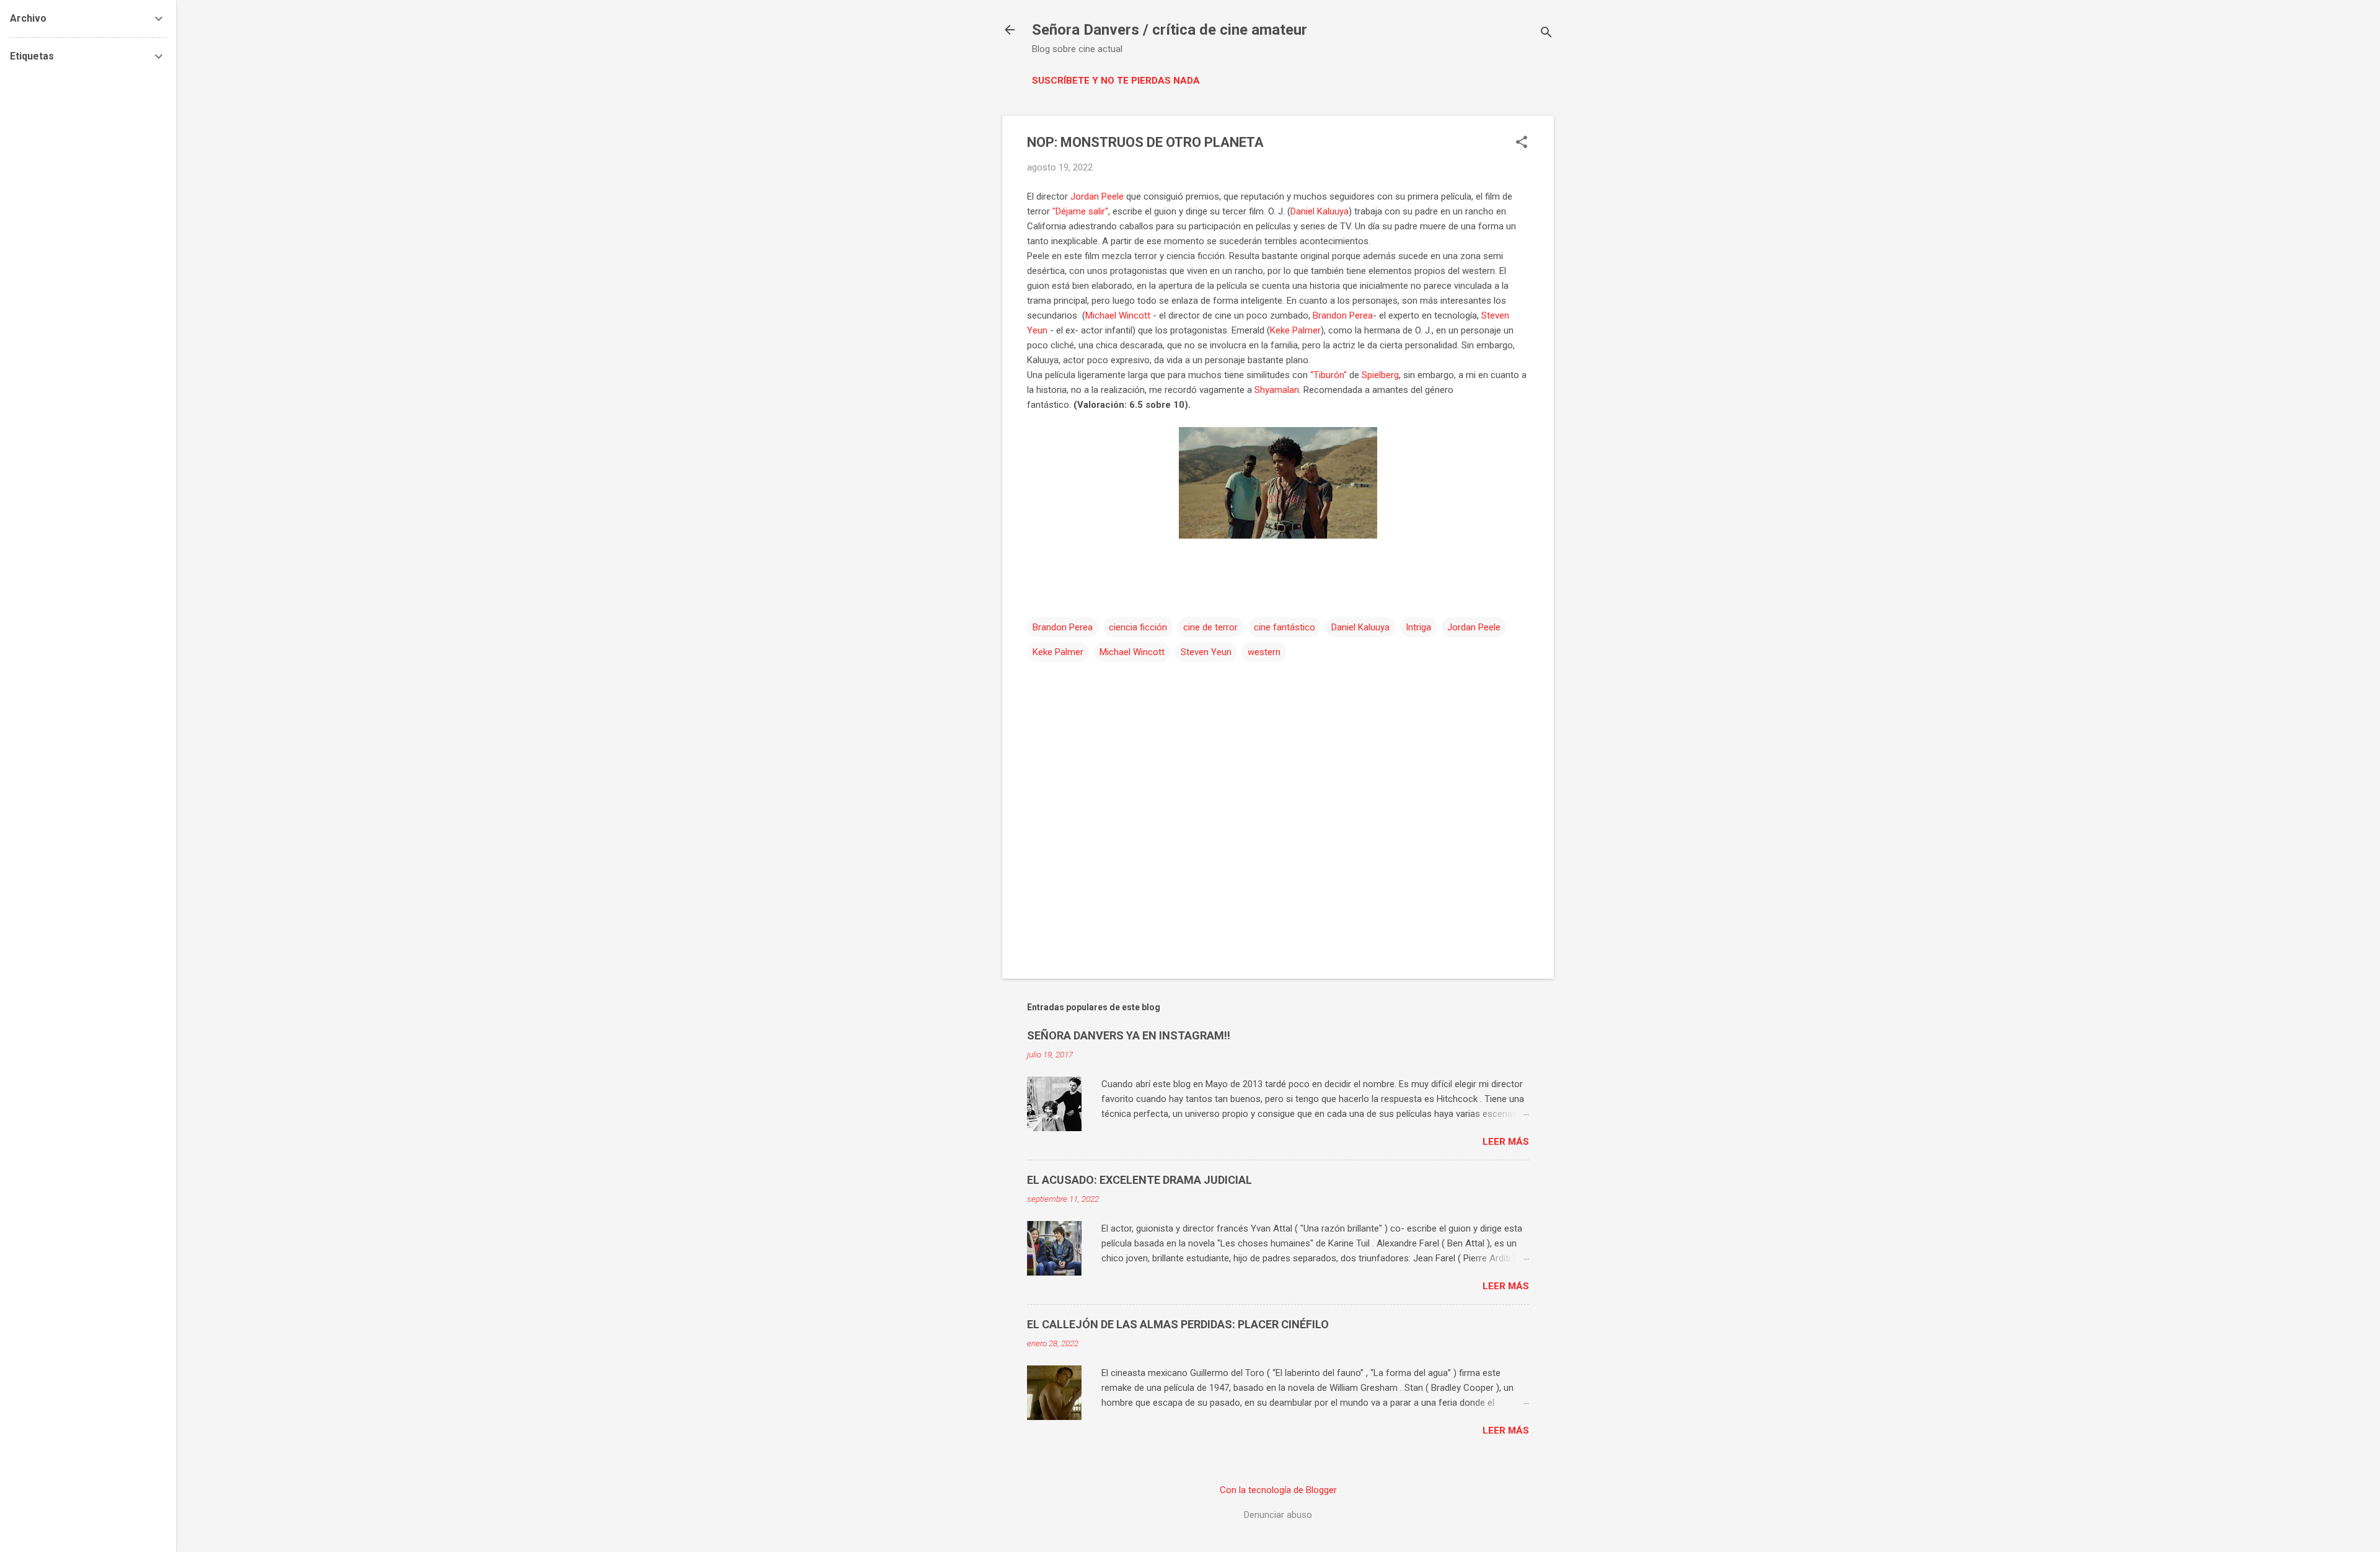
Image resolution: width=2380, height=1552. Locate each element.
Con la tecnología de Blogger (1278, 1490)
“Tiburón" (1329, 375)
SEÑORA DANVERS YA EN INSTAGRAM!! (1129, 1035)
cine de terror (1210, 627)
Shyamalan (1277, 390)
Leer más (1506, 1142)
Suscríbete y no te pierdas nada (1116, 81)
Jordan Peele (1097, 196)
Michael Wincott (1118, 315)
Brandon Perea (1343, 315)
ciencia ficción (1138, 627)
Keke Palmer (1295, 330)
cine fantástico (1285, 627)
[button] (1522, 143)
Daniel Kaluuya (1320, 211)
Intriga (1418, 627)
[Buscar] (1546, 34)
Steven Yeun (1206, 652)
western (1264, 652)
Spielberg (1380, 375)
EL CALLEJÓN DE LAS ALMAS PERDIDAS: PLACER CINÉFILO (1178, 1324)
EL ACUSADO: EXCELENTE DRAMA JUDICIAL (1139, 1180)
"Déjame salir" (1080, 211)
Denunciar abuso (1278, 1515)
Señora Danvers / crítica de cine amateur (1170, 30)
